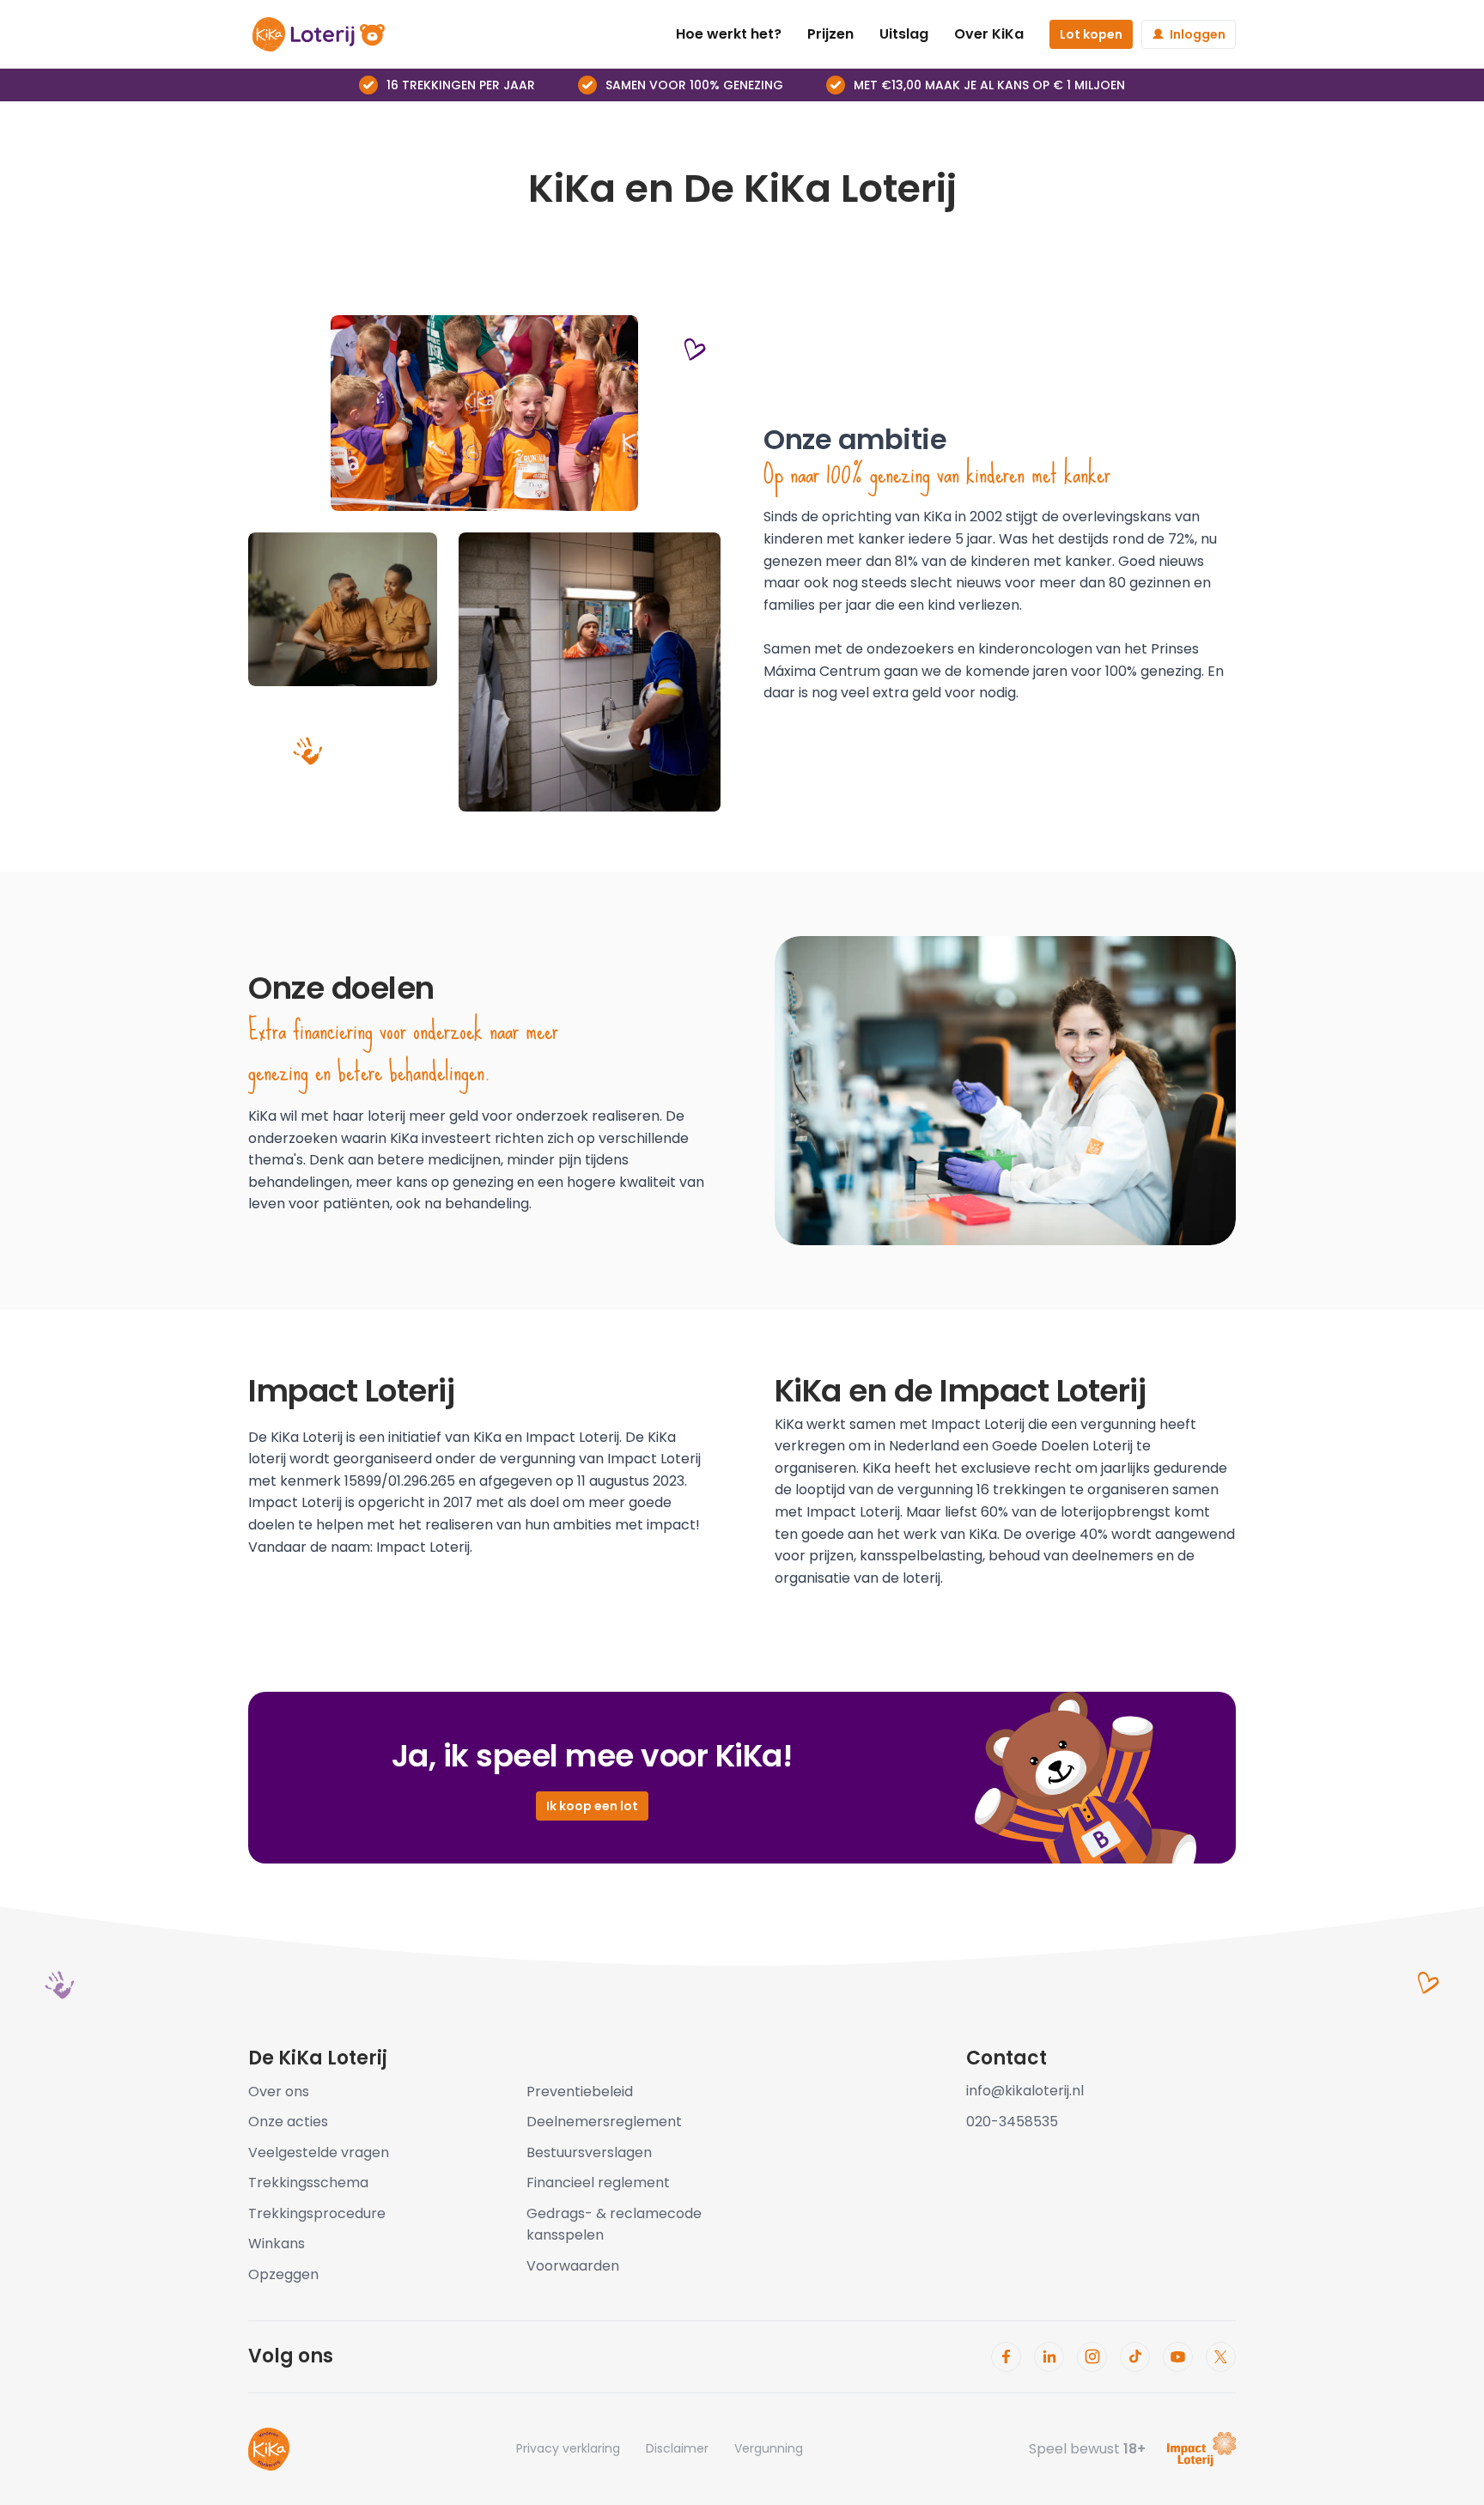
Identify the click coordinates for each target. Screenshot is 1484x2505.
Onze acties (288, 2122)
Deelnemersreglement (604, 2122)
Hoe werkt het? (729, 34)
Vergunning (769, 2448)
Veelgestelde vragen (319, 2152)
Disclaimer (677, 2448)
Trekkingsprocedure (317, 2213)
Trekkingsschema (308, 2183)
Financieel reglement (598, 2183)
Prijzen (830, 34)
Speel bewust (1087, 2449)
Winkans (277, 2244)
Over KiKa (989, 34)
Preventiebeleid (580, 2092)
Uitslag (904, 34)
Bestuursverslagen (589, 2152)
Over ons (279, 2092)
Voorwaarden (573, 2266)
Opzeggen (283, 2274)
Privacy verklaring (568, 2448)
